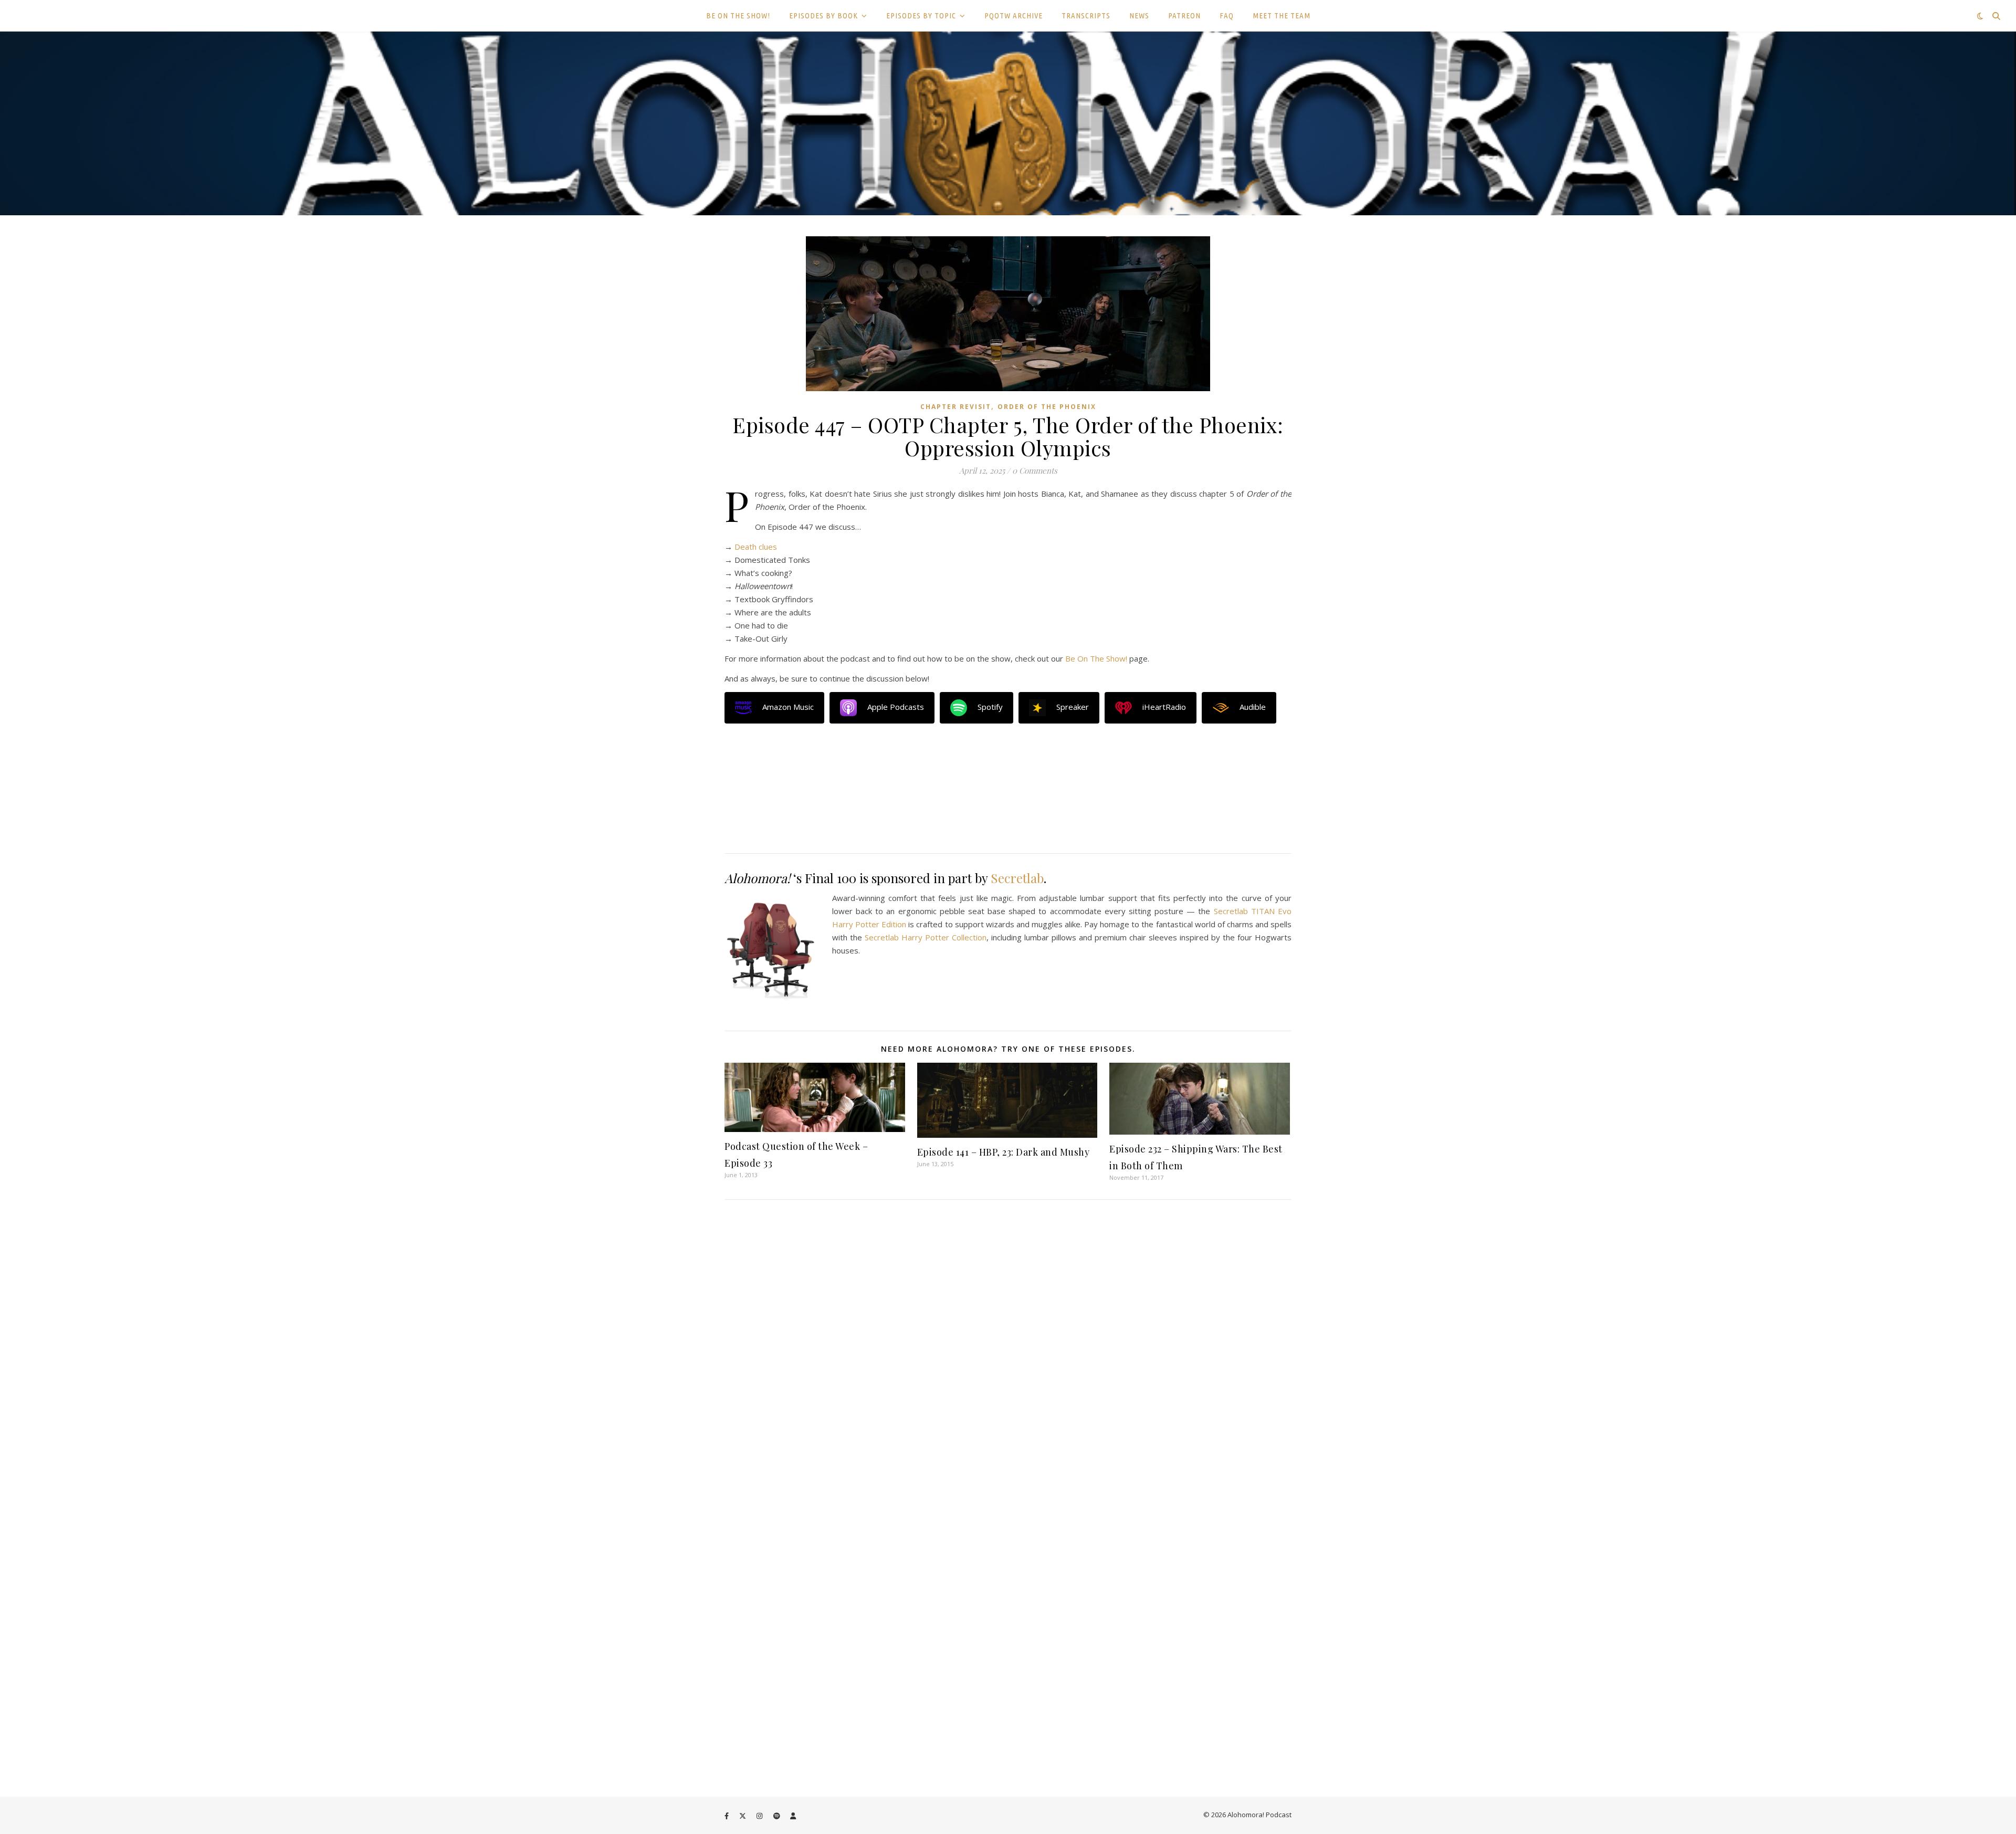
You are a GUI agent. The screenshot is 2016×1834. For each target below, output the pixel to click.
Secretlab (1017, 878)
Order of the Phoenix (1047, 407)
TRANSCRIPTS (1086, 15)
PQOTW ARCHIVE (1014, 15)
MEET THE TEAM (1282, 15)
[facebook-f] (727, 1816)
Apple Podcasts (896, 707)
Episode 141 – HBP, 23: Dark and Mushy (1004, 1152)
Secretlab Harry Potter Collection (926, 937)
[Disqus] (1008, 1354)
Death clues (756, 547)
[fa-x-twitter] (743, 1816)
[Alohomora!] (1008, 123)
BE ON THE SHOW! (738, 15)
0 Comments (1035, 470)
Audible (1253, 707)
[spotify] (778, 1816)
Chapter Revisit (956, 407)
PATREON (1184, 15)
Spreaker (1073, 707)
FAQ (1227, 15)
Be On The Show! (1096, 658)
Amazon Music (788, 707)
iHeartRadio (1164, 707)
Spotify (990, 707)
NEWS (1139, 15)
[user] (793, 1816)
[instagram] (760, 1816)
